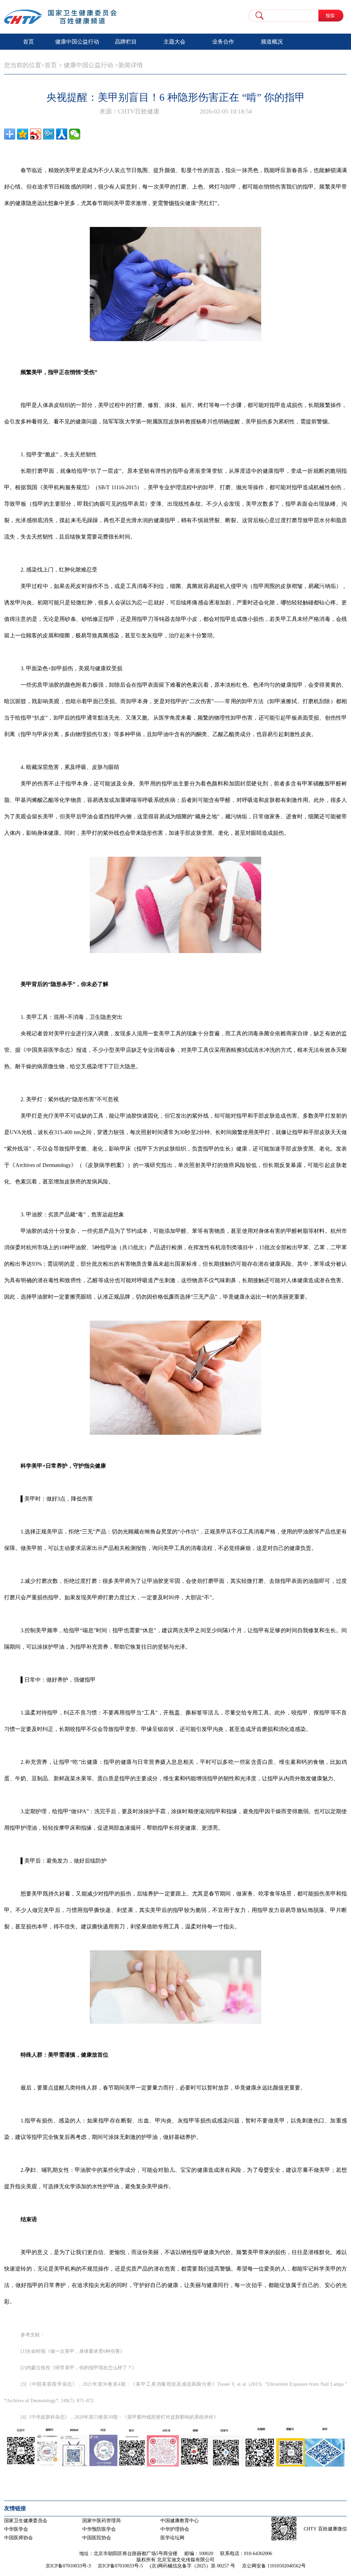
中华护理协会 (175, 2529)
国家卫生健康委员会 (26, 2521)
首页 (28, 42)
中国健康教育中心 (180, 2521)
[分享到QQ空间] (23, 134)
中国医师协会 (19, 2538)
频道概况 (272, 42)
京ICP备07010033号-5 (120, 2566)
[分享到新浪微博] (36, 134)
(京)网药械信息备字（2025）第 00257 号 (192, 2566)
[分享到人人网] (62, 134)
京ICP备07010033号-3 (68, 2566)
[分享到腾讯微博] (49, 134)
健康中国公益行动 (77, 42)
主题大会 (174, 42)
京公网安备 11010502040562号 (274, 2566)
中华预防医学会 (99, 2529)
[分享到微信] (75, 134)
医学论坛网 (172, 2538)
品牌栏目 (126, 42)
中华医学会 (16, 2529)
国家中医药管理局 (101, 2521)
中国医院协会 (97, 2538)
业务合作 (223, 42)
